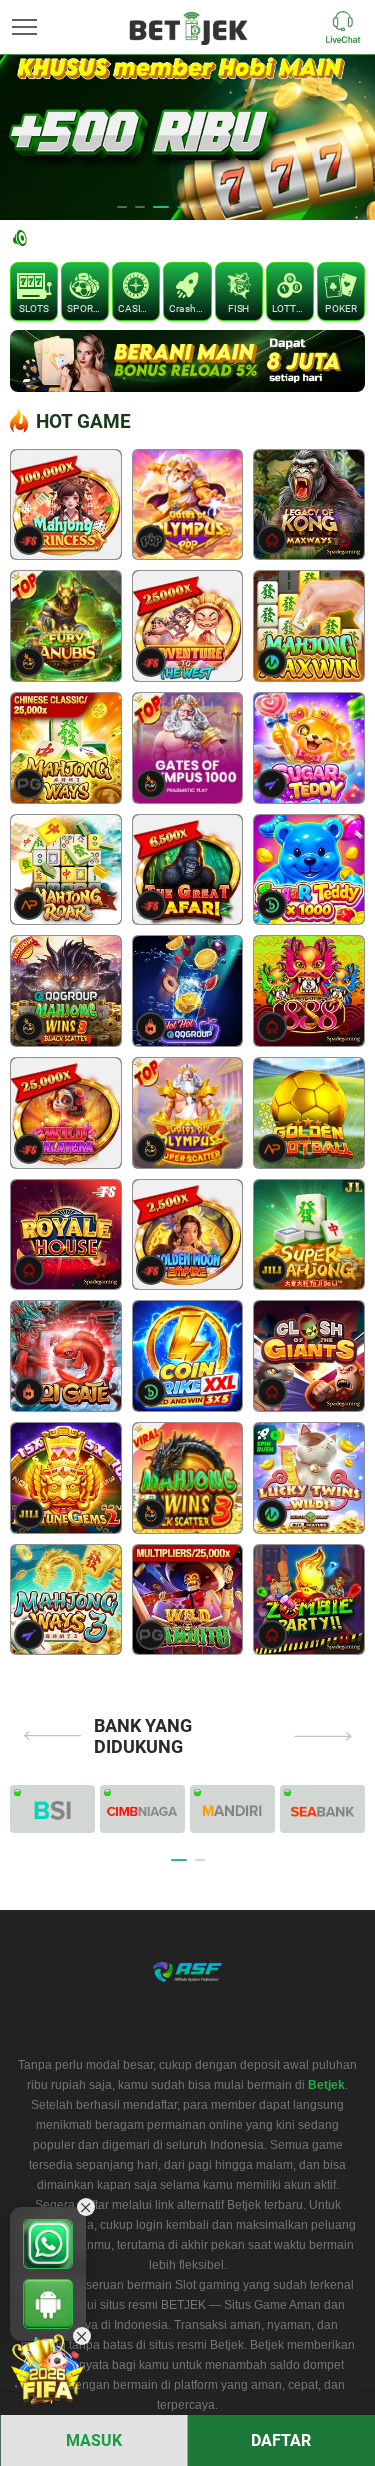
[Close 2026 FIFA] (82, 2336)
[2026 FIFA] (48, 2370)
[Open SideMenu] (24, 27)
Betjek (326, 2085)
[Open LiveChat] (348, 27)
